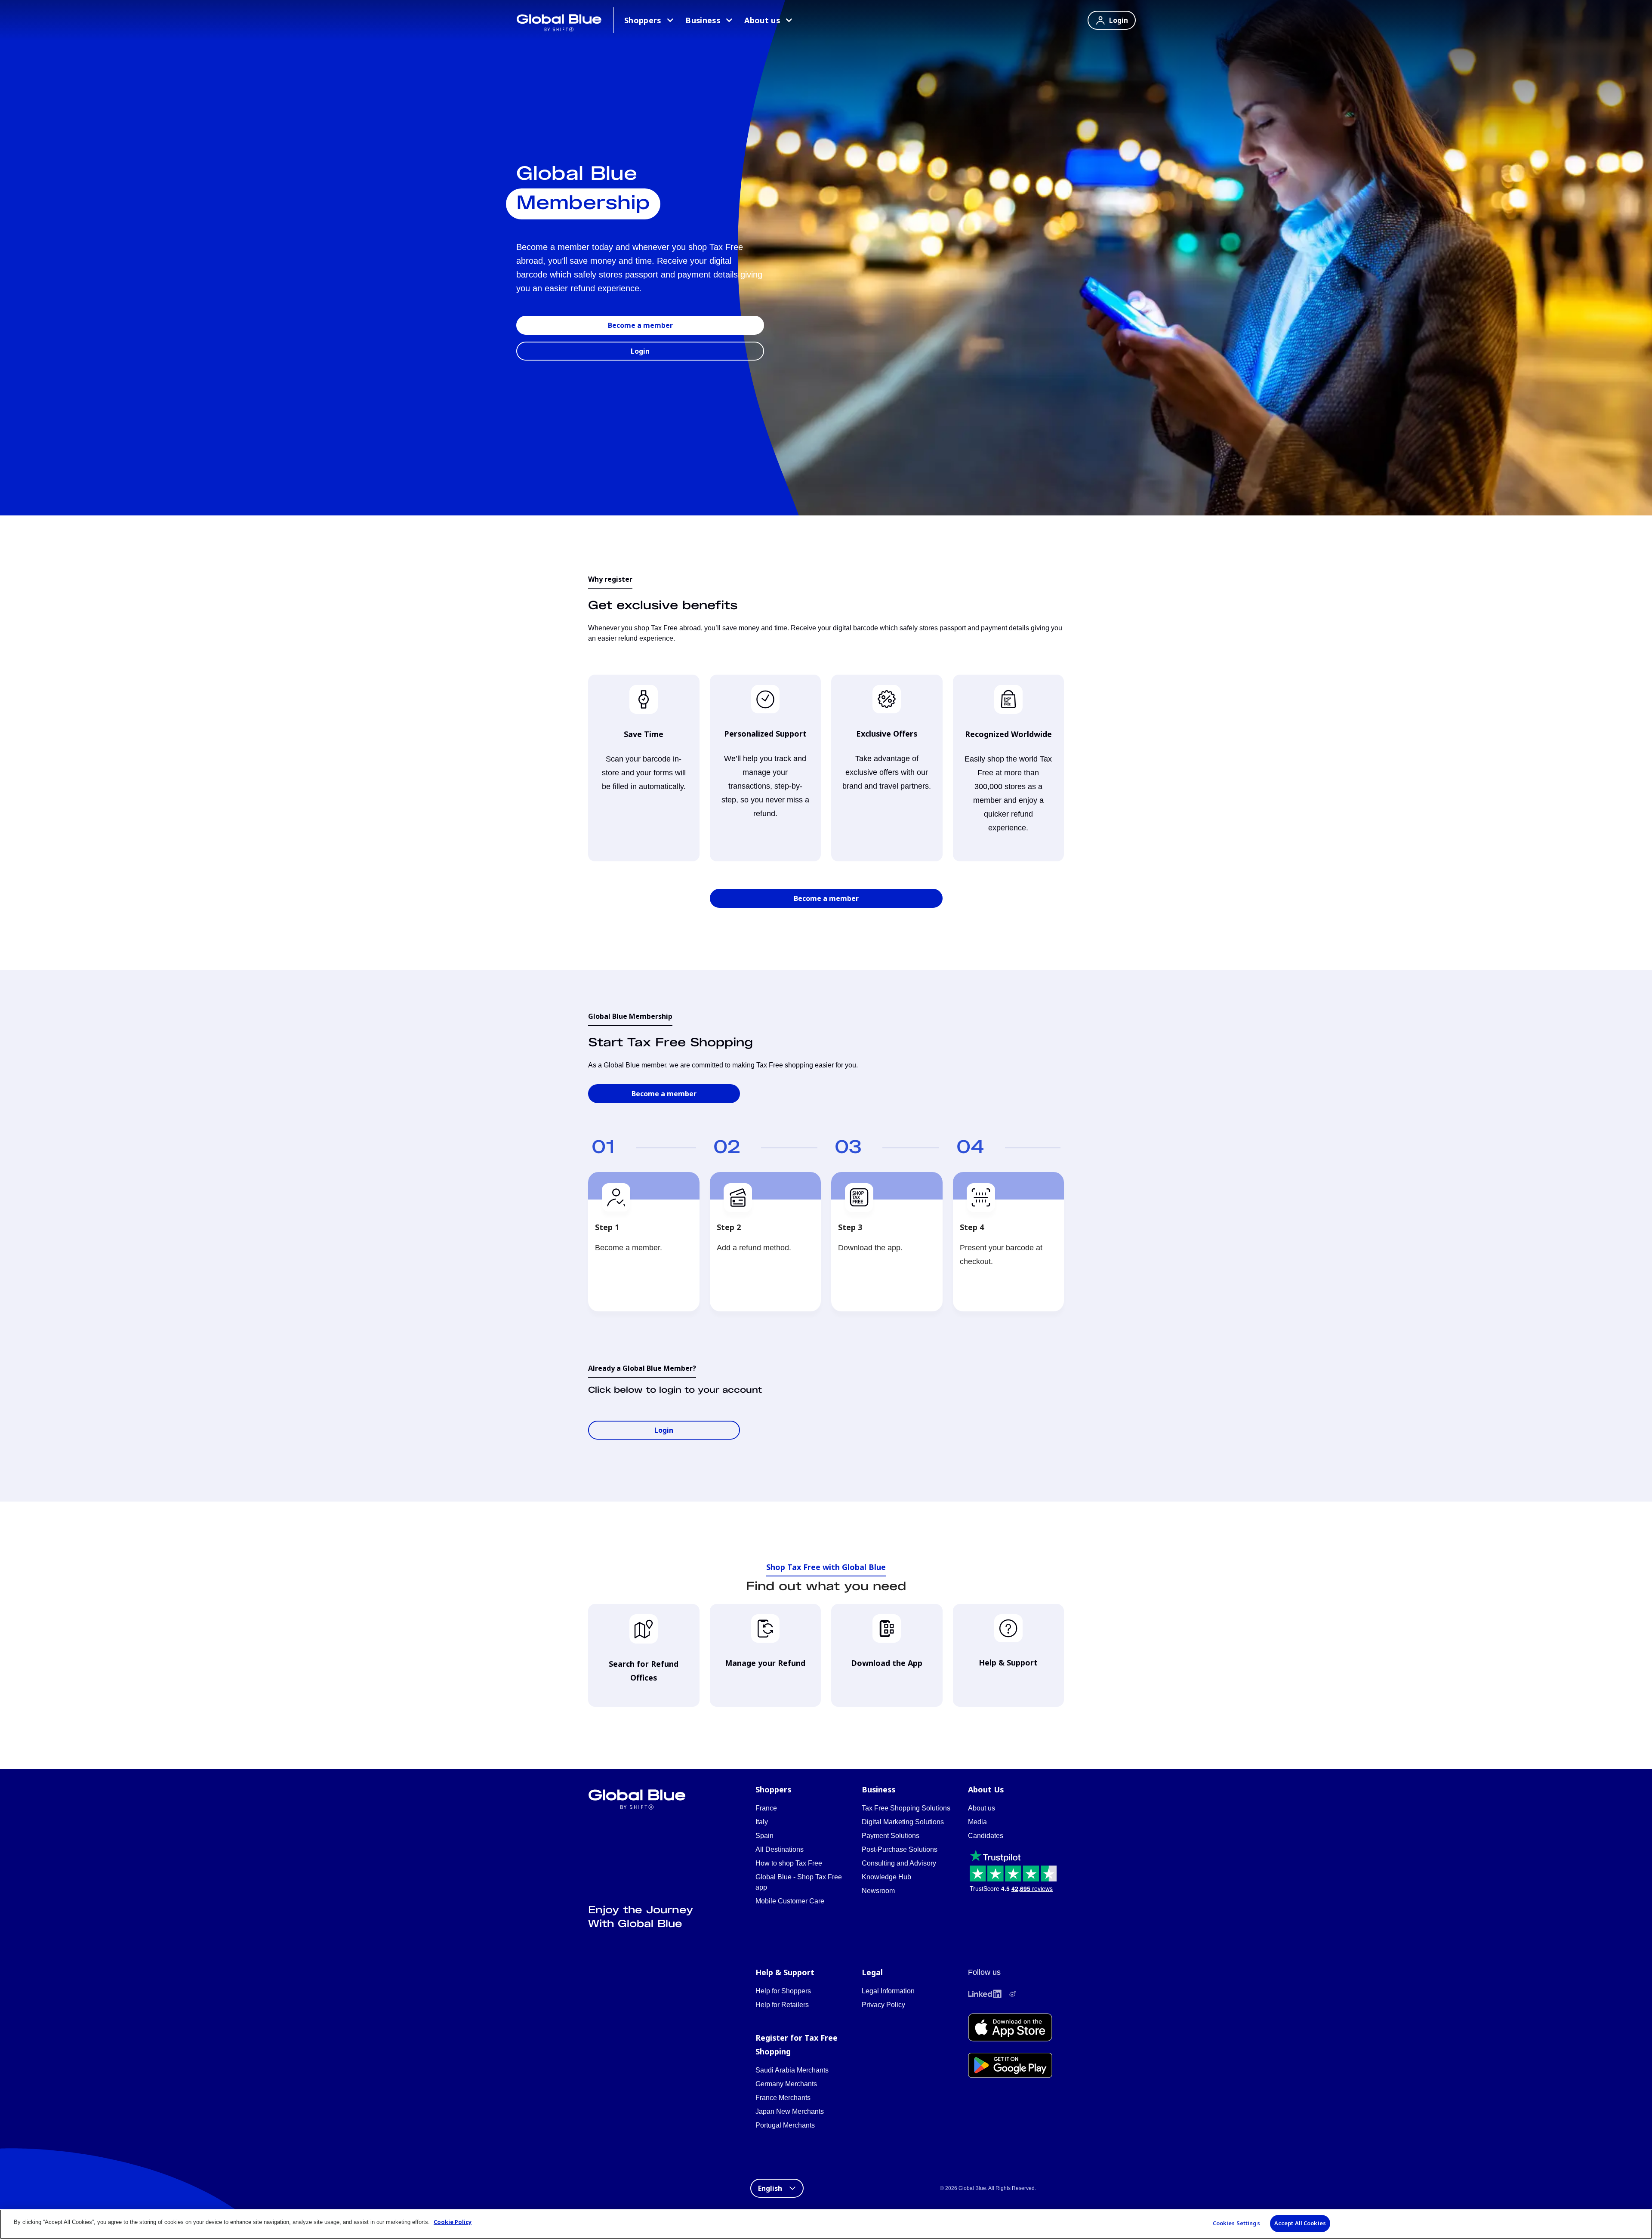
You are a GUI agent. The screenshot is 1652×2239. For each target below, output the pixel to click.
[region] (826, 2224)
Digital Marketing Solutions (903, 1822)
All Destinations (780, 1849)
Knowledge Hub (886, 1877)
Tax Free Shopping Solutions (906, 1808)
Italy (762, 1822)
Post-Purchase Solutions (900, 1849)
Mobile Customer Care (790, 1901)
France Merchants (783, 2098)
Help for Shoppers (783, 1991)
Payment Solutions (891, 1836)
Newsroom (878, 1891)
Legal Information (888, 1991)
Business (703, 20)
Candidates (986, 1836)
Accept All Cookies (1300, 2223)
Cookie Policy (453, 2222)
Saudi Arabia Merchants (792, 2070)
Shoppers (643, 20)
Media (977, 1822)
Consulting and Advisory (899, 1863)
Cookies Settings (1236, 2223)
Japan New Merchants (790, 2111)
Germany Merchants (786, 2084)
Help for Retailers (782, 2005)
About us (762, 20)
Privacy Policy (883, 2005)
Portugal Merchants (785, 2125)
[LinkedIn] (985, 1994)
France (766, 1808)
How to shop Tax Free (789, 1863)
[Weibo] (1013, 1994)
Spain (764, 1836)
